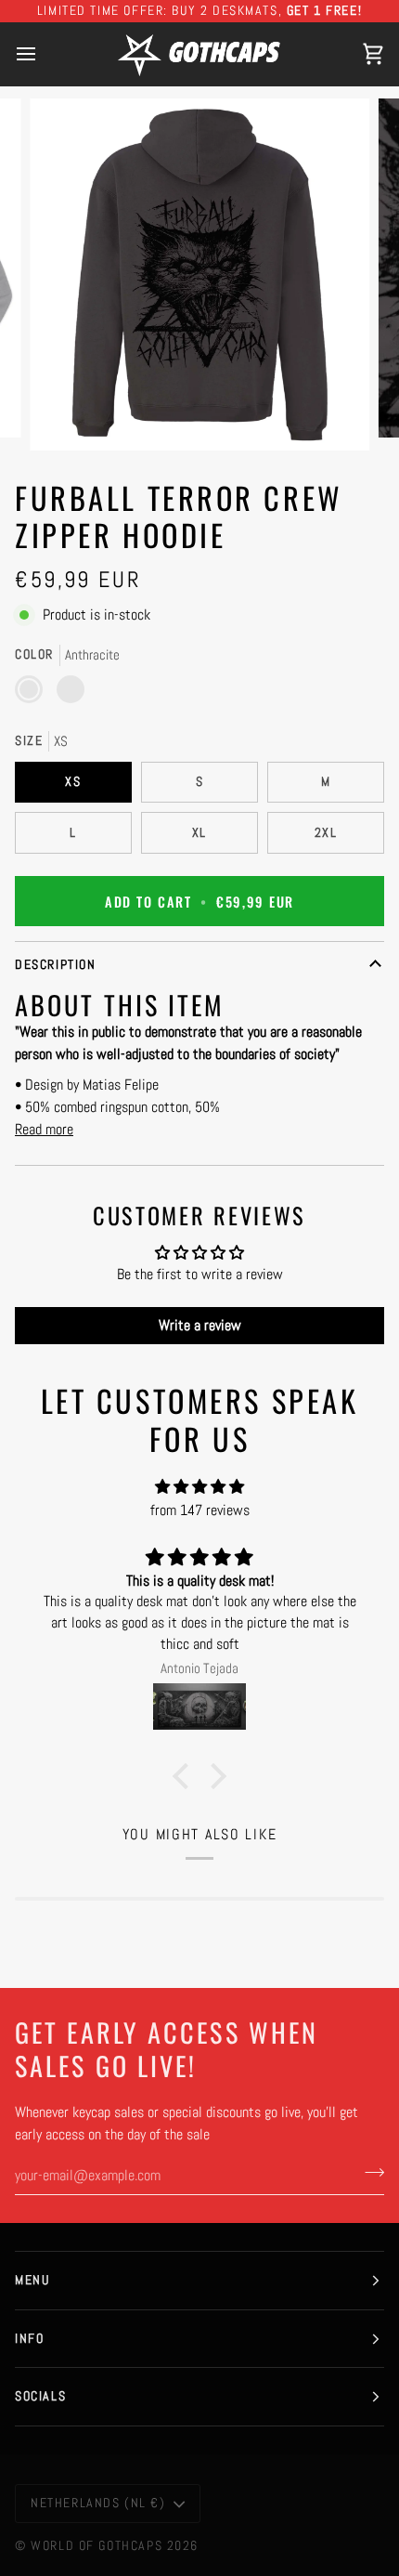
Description (55, 964)
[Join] (369, 2173)
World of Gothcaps (97, 2545)
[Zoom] (64, 416)
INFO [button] (29, 2338)
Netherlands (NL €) (98, 2503)
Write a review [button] (200, 1325)
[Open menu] (43, 54)
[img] (199, 1487)
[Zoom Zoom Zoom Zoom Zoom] (199, 275)
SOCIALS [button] (40, 2396)
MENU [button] (32, 2280)
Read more (44, 1129)
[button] (186, 1776)
